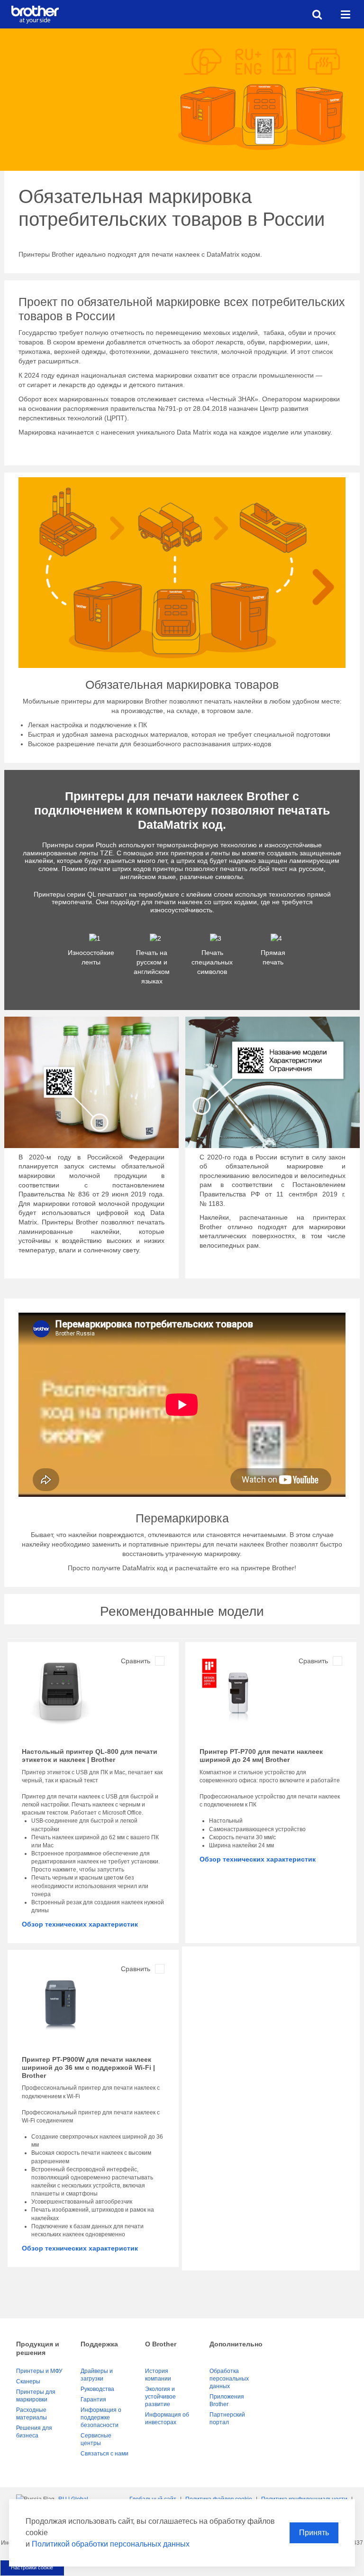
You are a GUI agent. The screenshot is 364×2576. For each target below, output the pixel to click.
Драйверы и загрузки (97, 2375)
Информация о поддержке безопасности (101, 2418)
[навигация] (346, 14)
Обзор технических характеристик (80, 1924)
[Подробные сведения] (60, 1696)
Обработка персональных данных (229, 2379)
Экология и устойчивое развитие (160, 2397)
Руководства (97, 2389)
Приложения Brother (227, 2400)
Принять (314, 2533)
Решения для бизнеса (34, 2432)
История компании (158, 2375)
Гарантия (93, 2400)
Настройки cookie (32, 2567)
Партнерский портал (227, 2418)
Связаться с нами (105, 2454)
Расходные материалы (32, 2414)
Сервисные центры (96, 2439)
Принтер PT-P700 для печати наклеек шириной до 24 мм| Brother (261, 1756)
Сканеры (28, 2381)
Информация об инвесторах (167, 2418)
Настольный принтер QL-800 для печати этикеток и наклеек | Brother (90, 1756)
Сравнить (136, 1661)
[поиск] (317, 14)
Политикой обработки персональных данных (111, 2544)
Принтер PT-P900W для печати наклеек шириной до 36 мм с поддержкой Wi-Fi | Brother (88, 2067)
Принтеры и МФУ (39, 2371)
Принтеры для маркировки (36, 2396)
